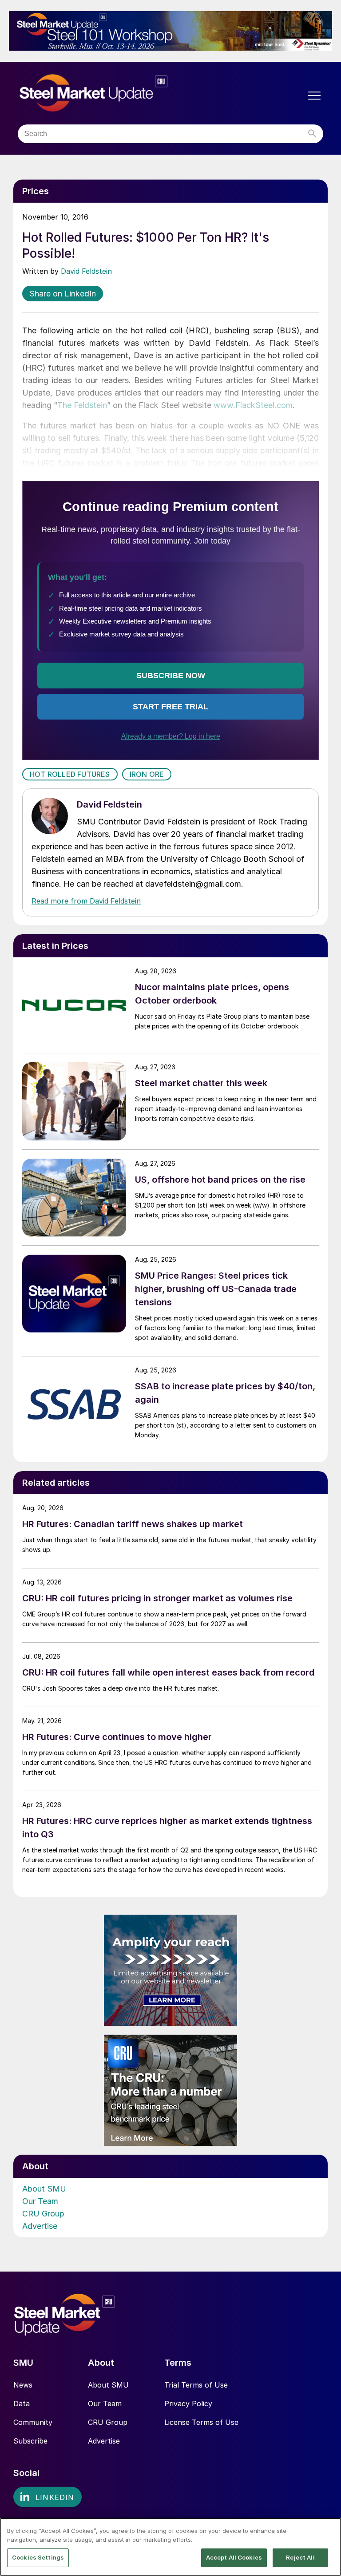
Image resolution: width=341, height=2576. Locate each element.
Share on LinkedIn (63, 294)
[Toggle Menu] (314, 96)
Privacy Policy (188, 2404)
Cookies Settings (38, 2557)
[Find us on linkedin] (48, 2497)
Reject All (300, 2557)
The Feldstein (82, 405)
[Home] (112, 93)
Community (33, 2422)
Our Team (40, 2201)
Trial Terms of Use (196, 2385)
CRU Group (43, 2214)
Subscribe (30, 2441)
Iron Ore (147, 774)
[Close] (327, 2532)
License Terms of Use (201, 2422)
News (23, 2385)
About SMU (44, 2189)
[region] (170, 2547)
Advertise (40, 2226)
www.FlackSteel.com (253, 405)
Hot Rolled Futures (70, 774)
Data (22, 2404)
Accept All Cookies (234, 2557)
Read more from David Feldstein (86, 901)
